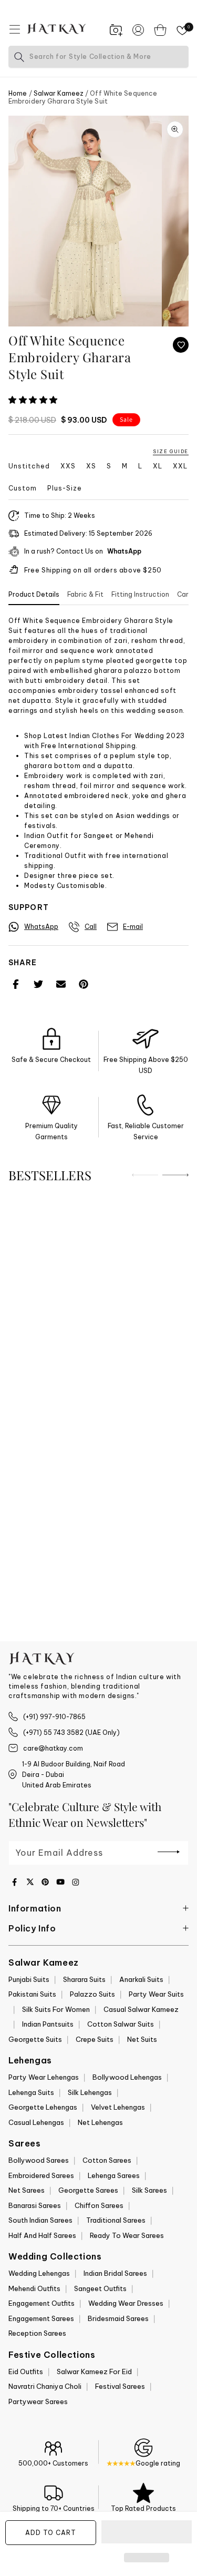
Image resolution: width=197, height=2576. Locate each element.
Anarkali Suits (141, 1979)
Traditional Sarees (116, 2220)
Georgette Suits (35, 2039)
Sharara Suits (84, 1979)
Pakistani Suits (32, 1994)
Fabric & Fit (85, 594)
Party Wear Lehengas (44, 2077)
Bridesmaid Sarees (118, 2318)
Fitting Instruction (140, 594)
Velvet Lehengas (118, 2107)
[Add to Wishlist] (181, 345)
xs (91, 466)
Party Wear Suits (156, 1994)
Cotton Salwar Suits (121, 2024)
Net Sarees (27, 2190)
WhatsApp (124, 551)
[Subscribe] (169, 1852)
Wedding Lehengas (39, 2273)
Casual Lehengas (36, 2122)
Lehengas (30, 2060)
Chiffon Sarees (99, 2205)
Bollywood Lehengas (127, 2077)
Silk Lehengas (90, 2092)
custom (23, 488)
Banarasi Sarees (35, 2205)
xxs (68, 466)
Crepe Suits (95, 2039)
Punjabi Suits (29, 1979)
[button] (34, 400)
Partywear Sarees (38, 2401)
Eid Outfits (26, 2371)
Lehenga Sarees (114, 2175)
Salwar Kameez (59, 93)
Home (18, 93)
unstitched (29, 466)
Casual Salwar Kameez (141, 2009)
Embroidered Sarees (41, 2175)
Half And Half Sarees (42, 2235)
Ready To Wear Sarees (127, 2235)
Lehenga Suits (31, 2092)
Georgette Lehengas (43, 2107)
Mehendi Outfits (34, 2288)
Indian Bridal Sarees (115, 2273)
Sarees (25, 2143)
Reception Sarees (37, 2333)
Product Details (34, 594)
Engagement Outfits (42, 2303)
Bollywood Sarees (39, 2160)
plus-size (65, 488)
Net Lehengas (100, 2122)
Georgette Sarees (88, 2190)
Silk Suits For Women (56, 2009)
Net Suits (142, 2039)
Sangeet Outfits (100, 2288)
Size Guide (171, 451)
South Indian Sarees (40, 2220)
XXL (180, 466)
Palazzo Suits (92, 1994)
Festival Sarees (120, 2386)
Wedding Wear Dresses (126, 2303)
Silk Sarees (149, 2190)
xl (158, 466)
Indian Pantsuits (48, 2024)
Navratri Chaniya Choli (45, 2386)
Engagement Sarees (41, 2318)
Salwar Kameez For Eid (94, 2371)
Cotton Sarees (107, 2160)
